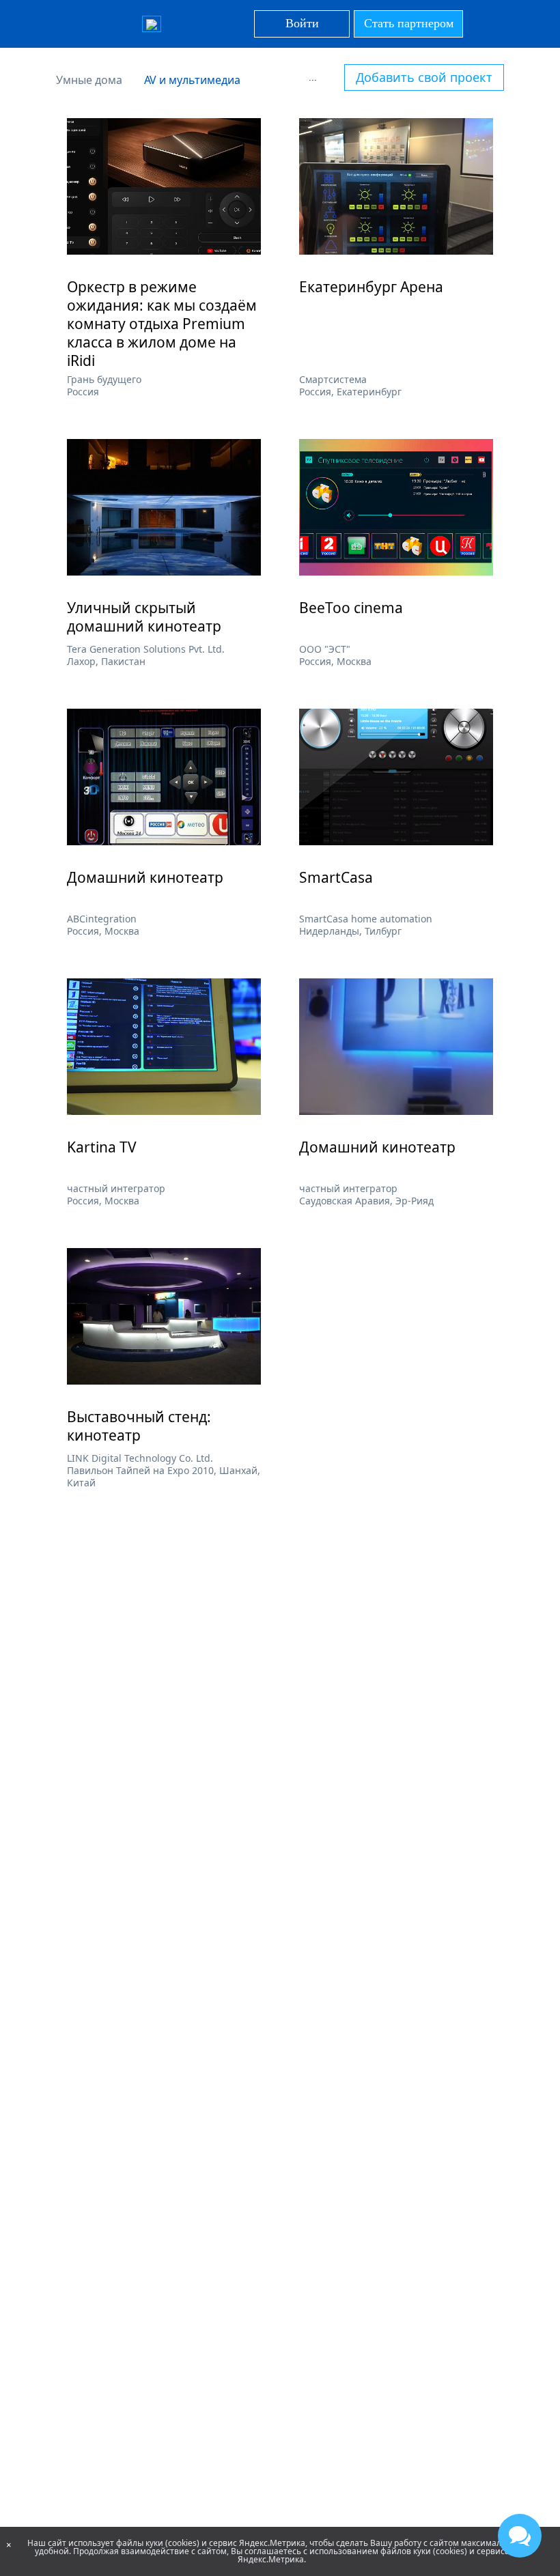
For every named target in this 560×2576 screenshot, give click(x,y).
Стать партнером (409, 23)
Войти (302, 23)
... (313, 77)
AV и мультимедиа (192, 80)
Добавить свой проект (424, 77)
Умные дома (89, 80)
